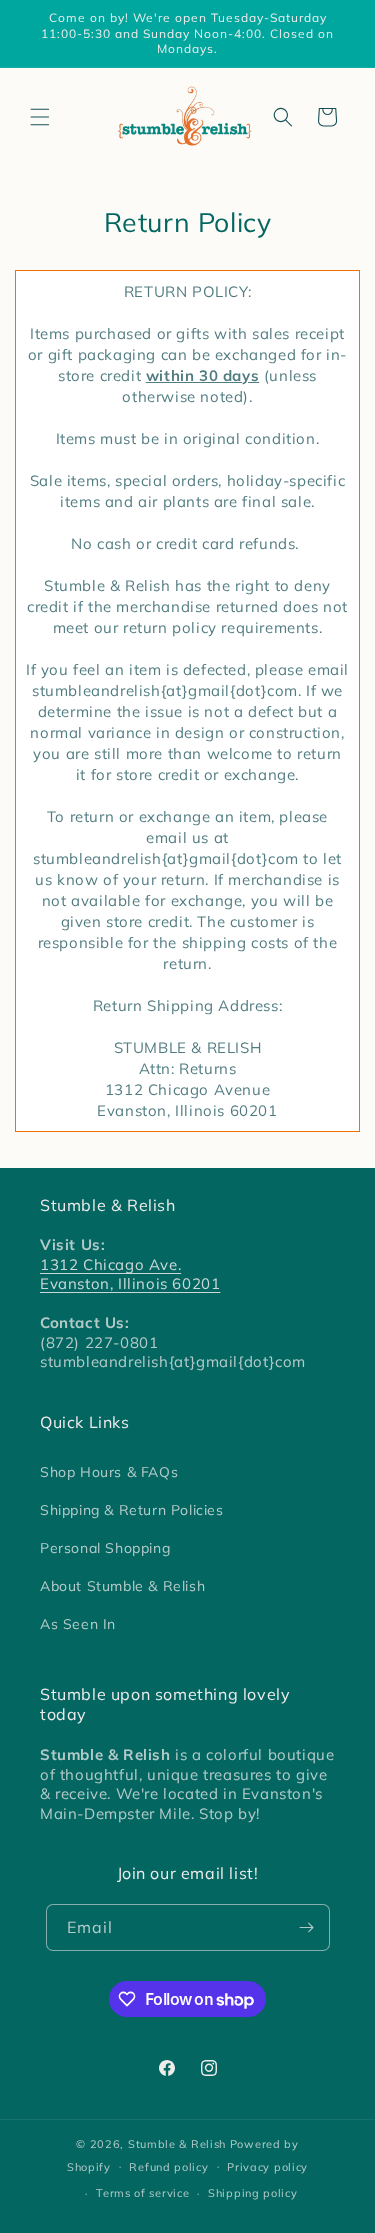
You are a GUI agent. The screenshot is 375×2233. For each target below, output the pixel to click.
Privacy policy (267, 2167)
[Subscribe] (307, 1927)
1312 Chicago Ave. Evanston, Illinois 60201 (130, 1274)
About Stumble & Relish (122, 1586)
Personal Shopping (105, 1548)
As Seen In (78, 1624)
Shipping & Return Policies (132, 1510)
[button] (40, 117)
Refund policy (168, 2167)
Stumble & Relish (177, 2144)
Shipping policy (253, 2193)
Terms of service (142, 2193)
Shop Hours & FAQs (109, 1472)
